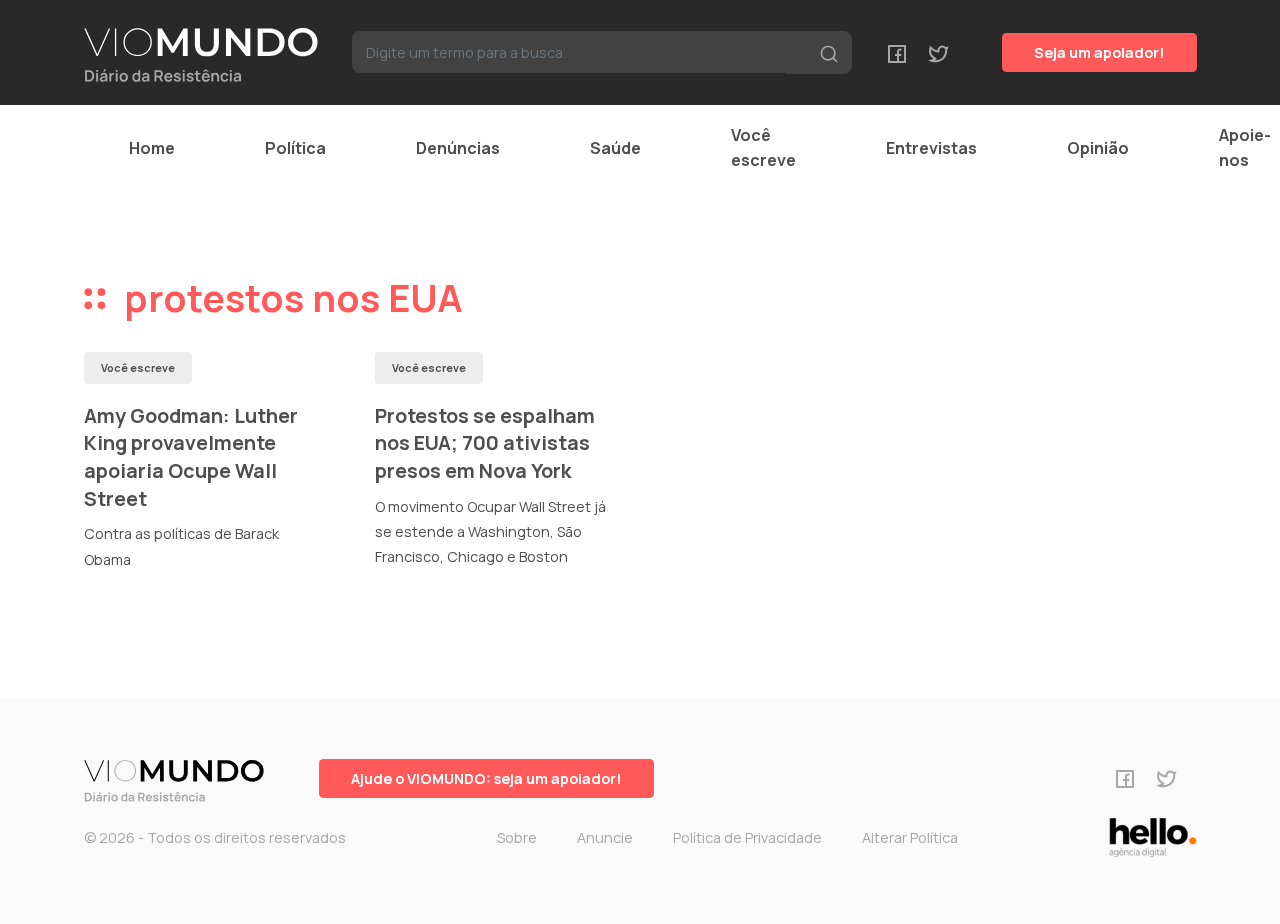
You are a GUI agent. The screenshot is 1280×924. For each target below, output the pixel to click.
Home (152, 148)
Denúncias (458, 148)
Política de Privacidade (747, 837)
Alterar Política (910, 837)
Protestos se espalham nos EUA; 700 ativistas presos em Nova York (485, 443)
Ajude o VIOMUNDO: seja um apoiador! (486, 778)
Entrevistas (931, 148)
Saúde (615, 148)
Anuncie (605, 837)
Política (295, 148)
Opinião (1098, 148)
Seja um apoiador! (1099, 52)
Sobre (517, 837)
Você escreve (763, 147)
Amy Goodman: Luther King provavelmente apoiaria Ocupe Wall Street (191, 457)
